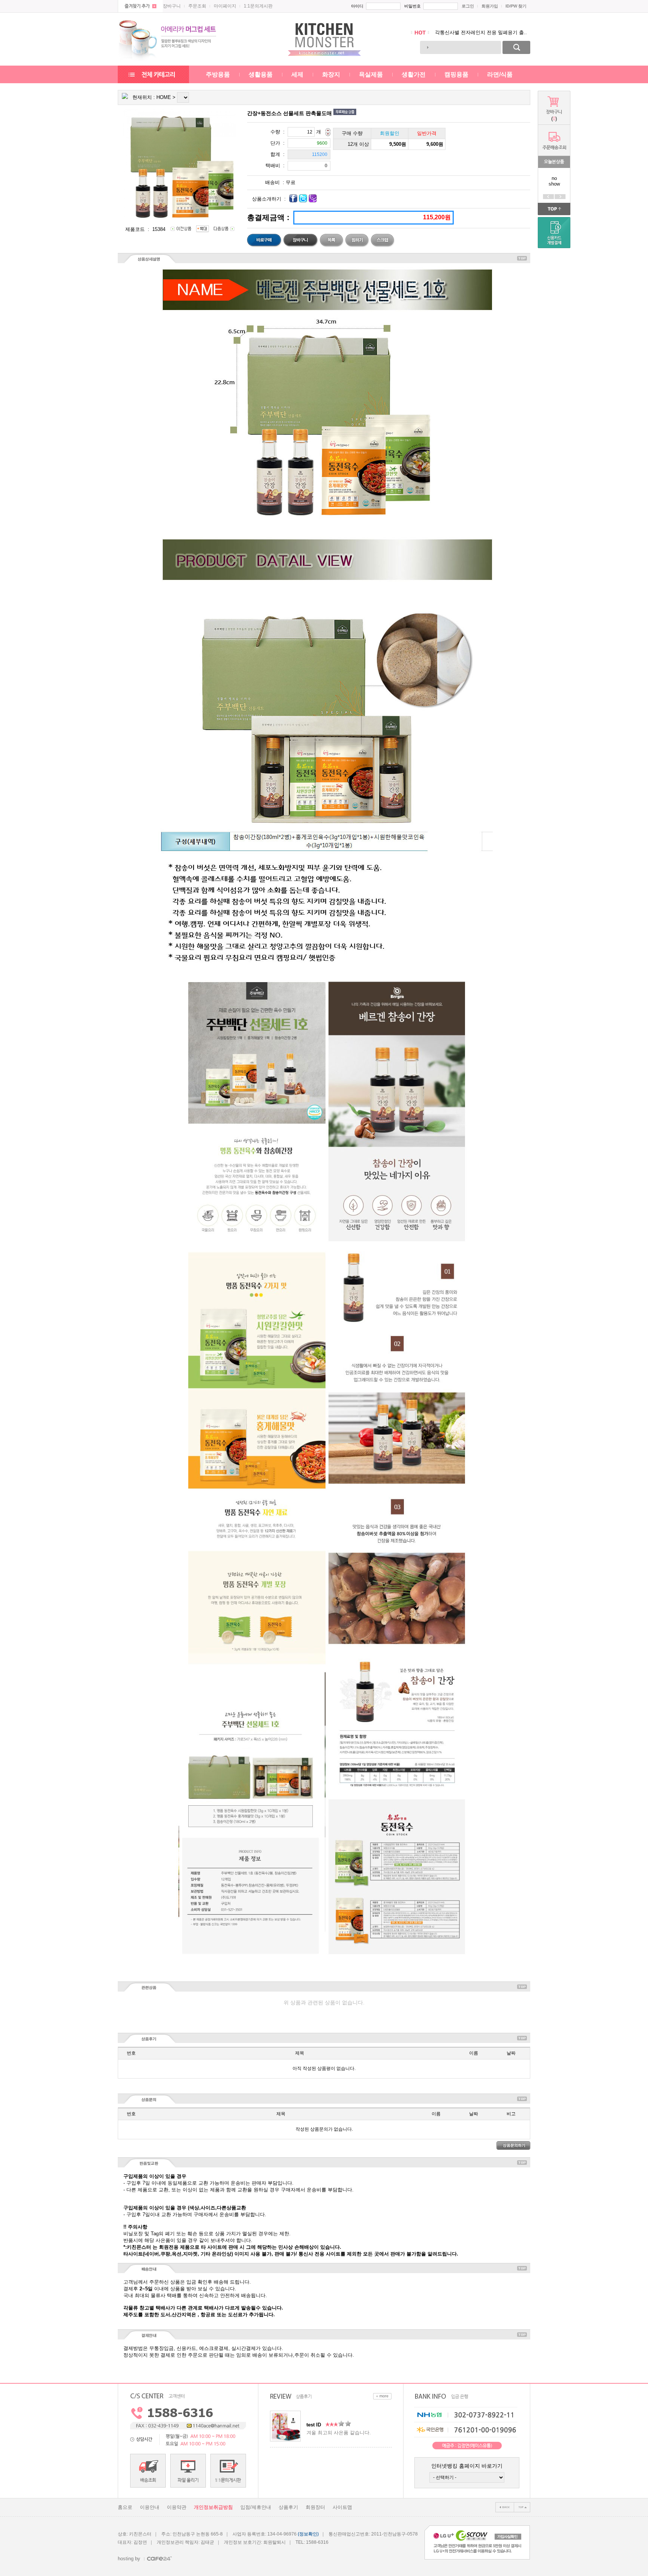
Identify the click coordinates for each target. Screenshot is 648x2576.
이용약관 (177, 2507)
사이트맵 (342, 2507)
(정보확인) (308, 2534)
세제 (297, 74)
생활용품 (261, 74)
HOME (164, 97)
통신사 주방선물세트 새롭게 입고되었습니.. (483, 32)
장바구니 (172, 6)
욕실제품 (371, 74)
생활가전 (414, 74)
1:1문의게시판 (258, 6)
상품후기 (288, 2507)
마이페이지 (225, 6)
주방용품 (218, 74)
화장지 (331, 74)
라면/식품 (500, 74)
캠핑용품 (456, 74)
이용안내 (150, 2507)
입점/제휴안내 (256, 2507)
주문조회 (197, 6)
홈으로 (125, 2507)
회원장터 (315, 2507)
